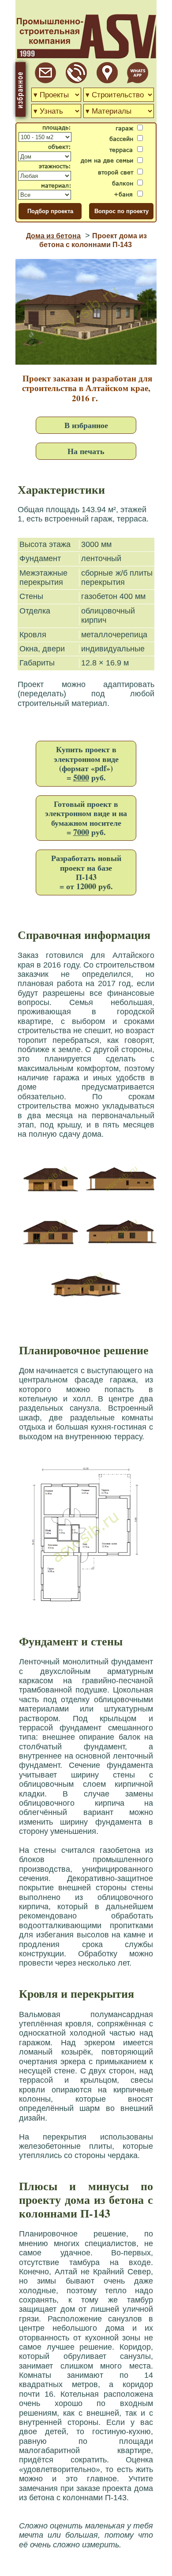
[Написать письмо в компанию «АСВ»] (45, 81)
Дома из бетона (53, 236)
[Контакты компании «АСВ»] (107, 81)
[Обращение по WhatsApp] (138, 81)
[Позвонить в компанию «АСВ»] (76, 81)
